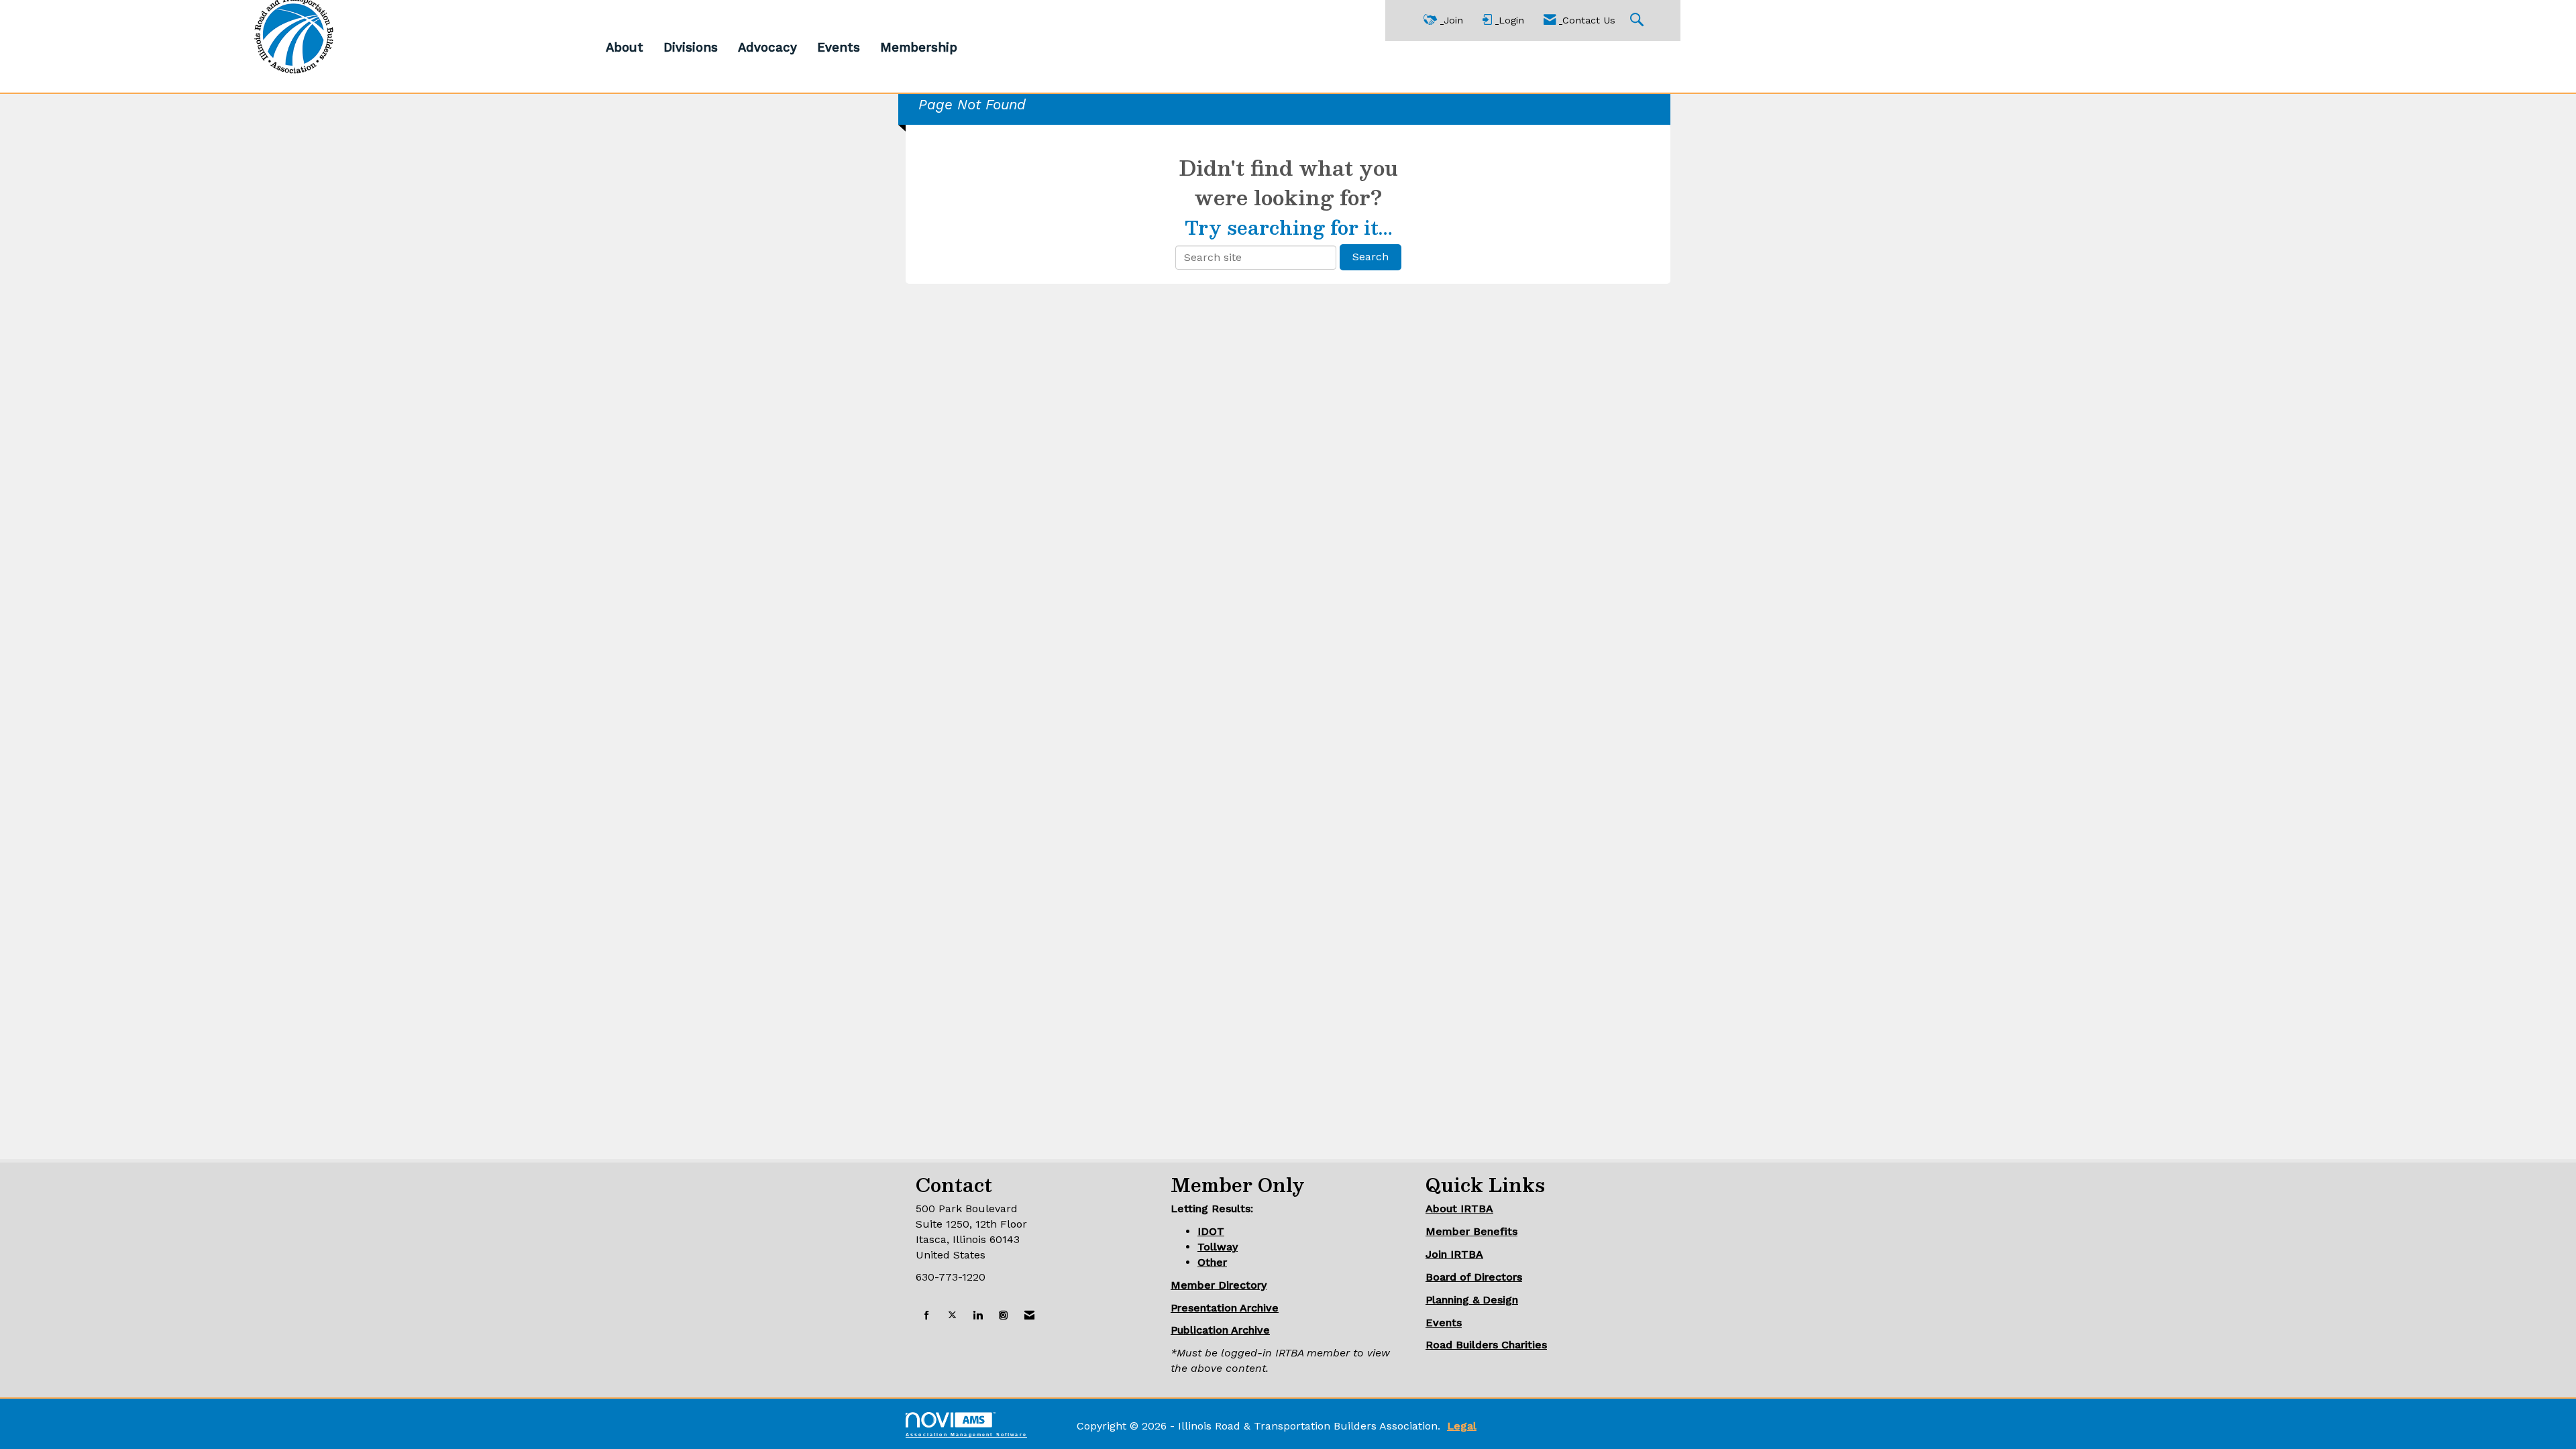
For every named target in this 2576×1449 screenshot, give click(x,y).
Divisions (691, 48)
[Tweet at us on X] (952, 1316)
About (625, 48)
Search (1371, 257)
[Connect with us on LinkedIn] (978, 1316)
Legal (1462, 1426)
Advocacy (767, 48)
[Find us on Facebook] (927, 1316)
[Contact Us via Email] (1029, 1316)
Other (1212, 1262)
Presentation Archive (1225, 1308)
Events (839, 48)
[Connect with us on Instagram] (1003, 1316)
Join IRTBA (1454, 1254)
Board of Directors (1474, 1277)
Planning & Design (1472, 1300)
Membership (919, 48)
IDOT (1211, 1231)
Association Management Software (966, 1434)
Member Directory (1219, 1285)
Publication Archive (1220, 1330)
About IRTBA (1459, 1209)
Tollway (1218, 1247)
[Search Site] (1639, 20)
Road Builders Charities (1486, 1345)
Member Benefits (1471, 1231)
